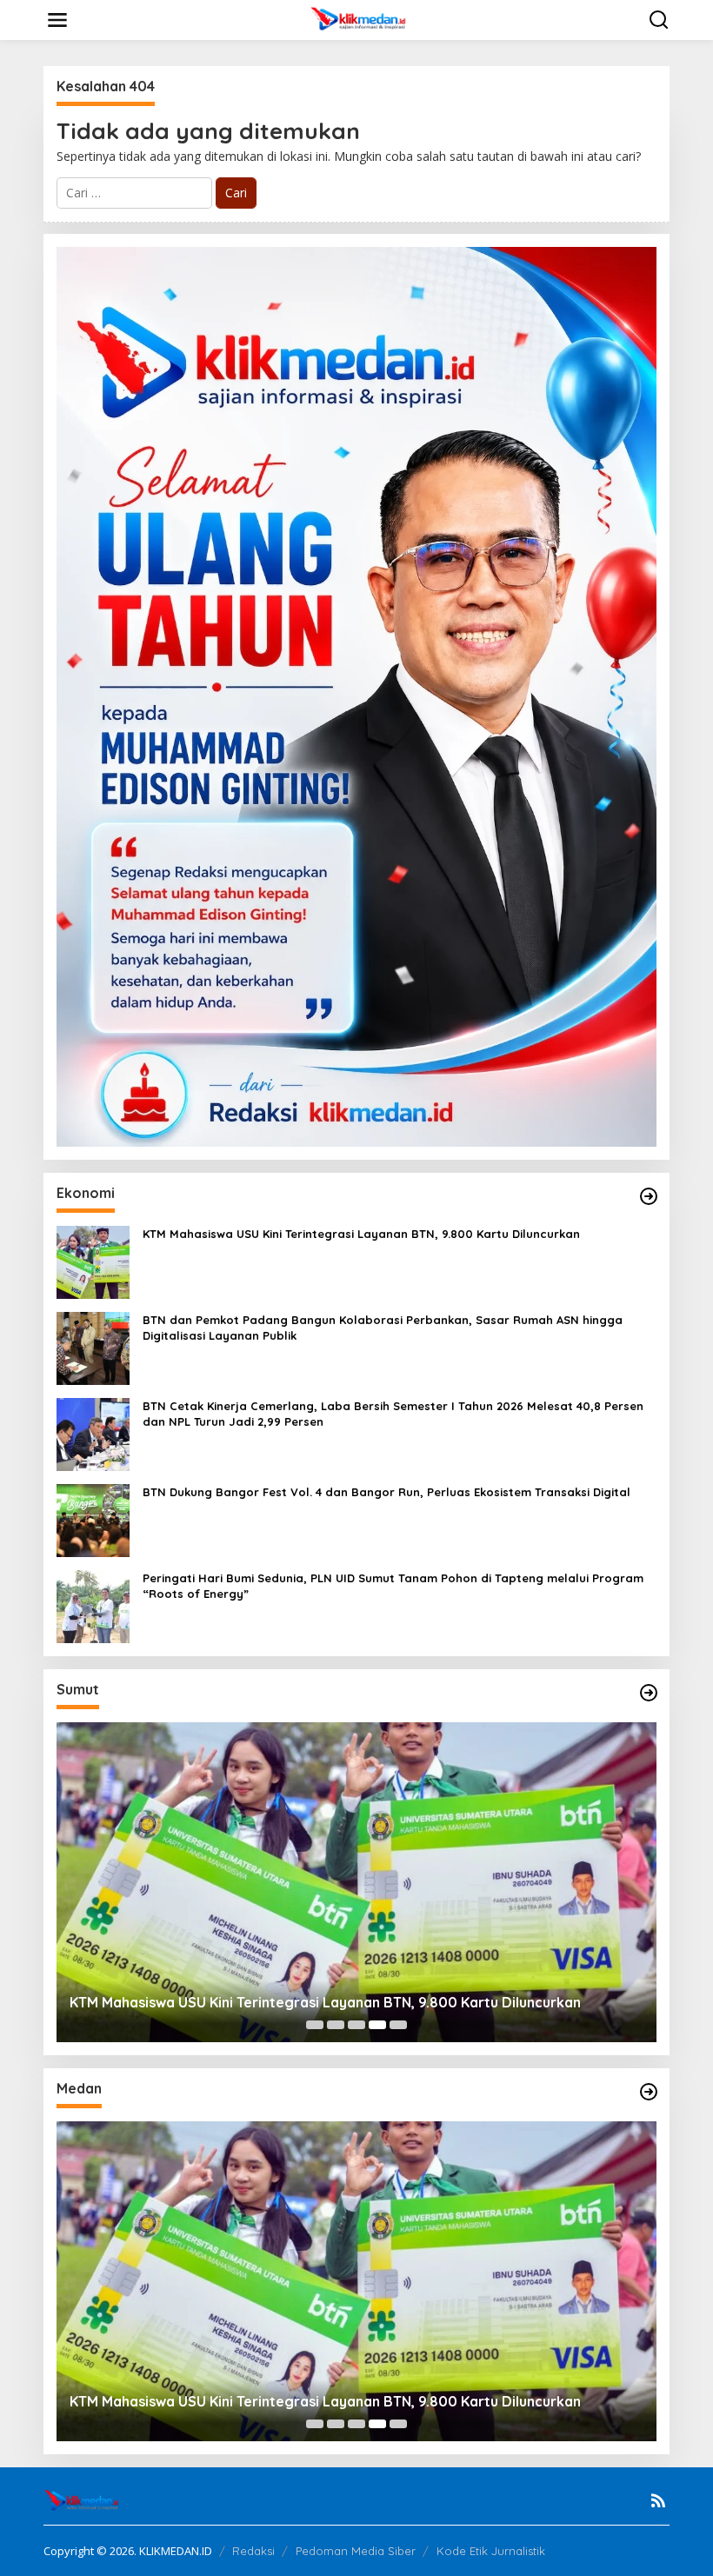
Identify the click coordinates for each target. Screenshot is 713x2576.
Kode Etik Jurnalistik (491, 2551)
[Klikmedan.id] (360, 19)
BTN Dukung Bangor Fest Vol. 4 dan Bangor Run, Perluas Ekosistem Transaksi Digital (386, 1492)
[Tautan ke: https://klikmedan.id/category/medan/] (649, 2092)
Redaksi (253, 2551)
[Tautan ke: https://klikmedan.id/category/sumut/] (649, 1693)
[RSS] (658, 2500)
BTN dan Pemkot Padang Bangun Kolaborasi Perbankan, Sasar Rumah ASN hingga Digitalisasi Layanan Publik (383, 1328)
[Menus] (57, 20)
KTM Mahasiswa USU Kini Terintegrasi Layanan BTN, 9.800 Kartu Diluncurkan (361, 1234)
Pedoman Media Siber (356, 2551)
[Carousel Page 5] (398, 2025)
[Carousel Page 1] (315, 2025)
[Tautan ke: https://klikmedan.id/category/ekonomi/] (649, 1196)
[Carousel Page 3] (356, 2025)
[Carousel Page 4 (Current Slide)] (377, 2025)
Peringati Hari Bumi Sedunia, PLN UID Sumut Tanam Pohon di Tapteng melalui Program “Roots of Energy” (393, 1586)
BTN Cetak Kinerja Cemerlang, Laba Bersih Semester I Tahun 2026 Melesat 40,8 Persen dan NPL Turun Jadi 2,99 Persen (393, 1414)
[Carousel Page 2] (336, 2025)
